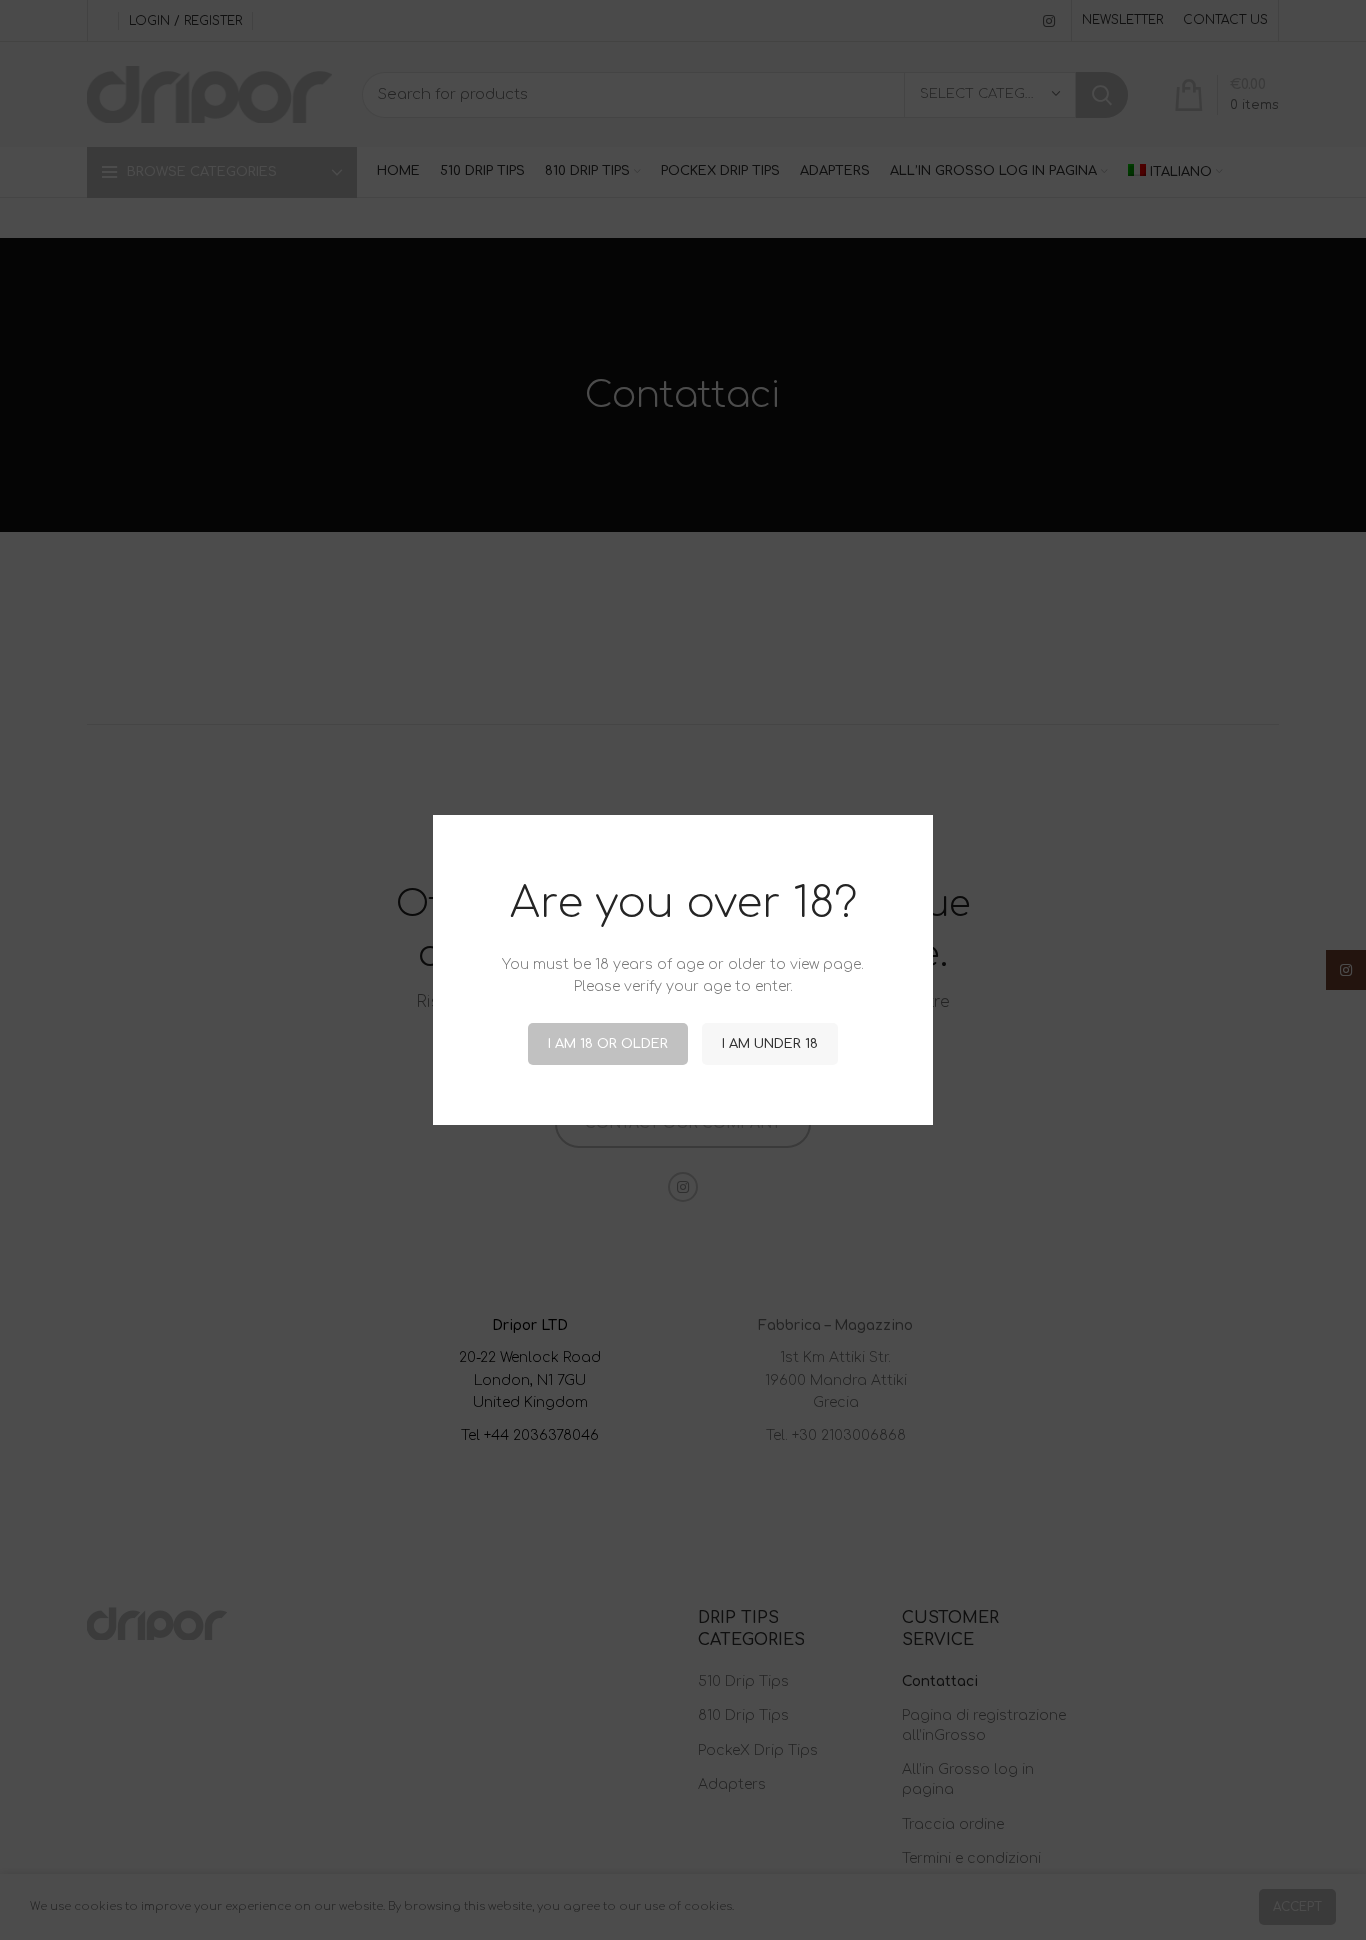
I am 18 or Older (608, 1044)
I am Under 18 (770, 1044)
